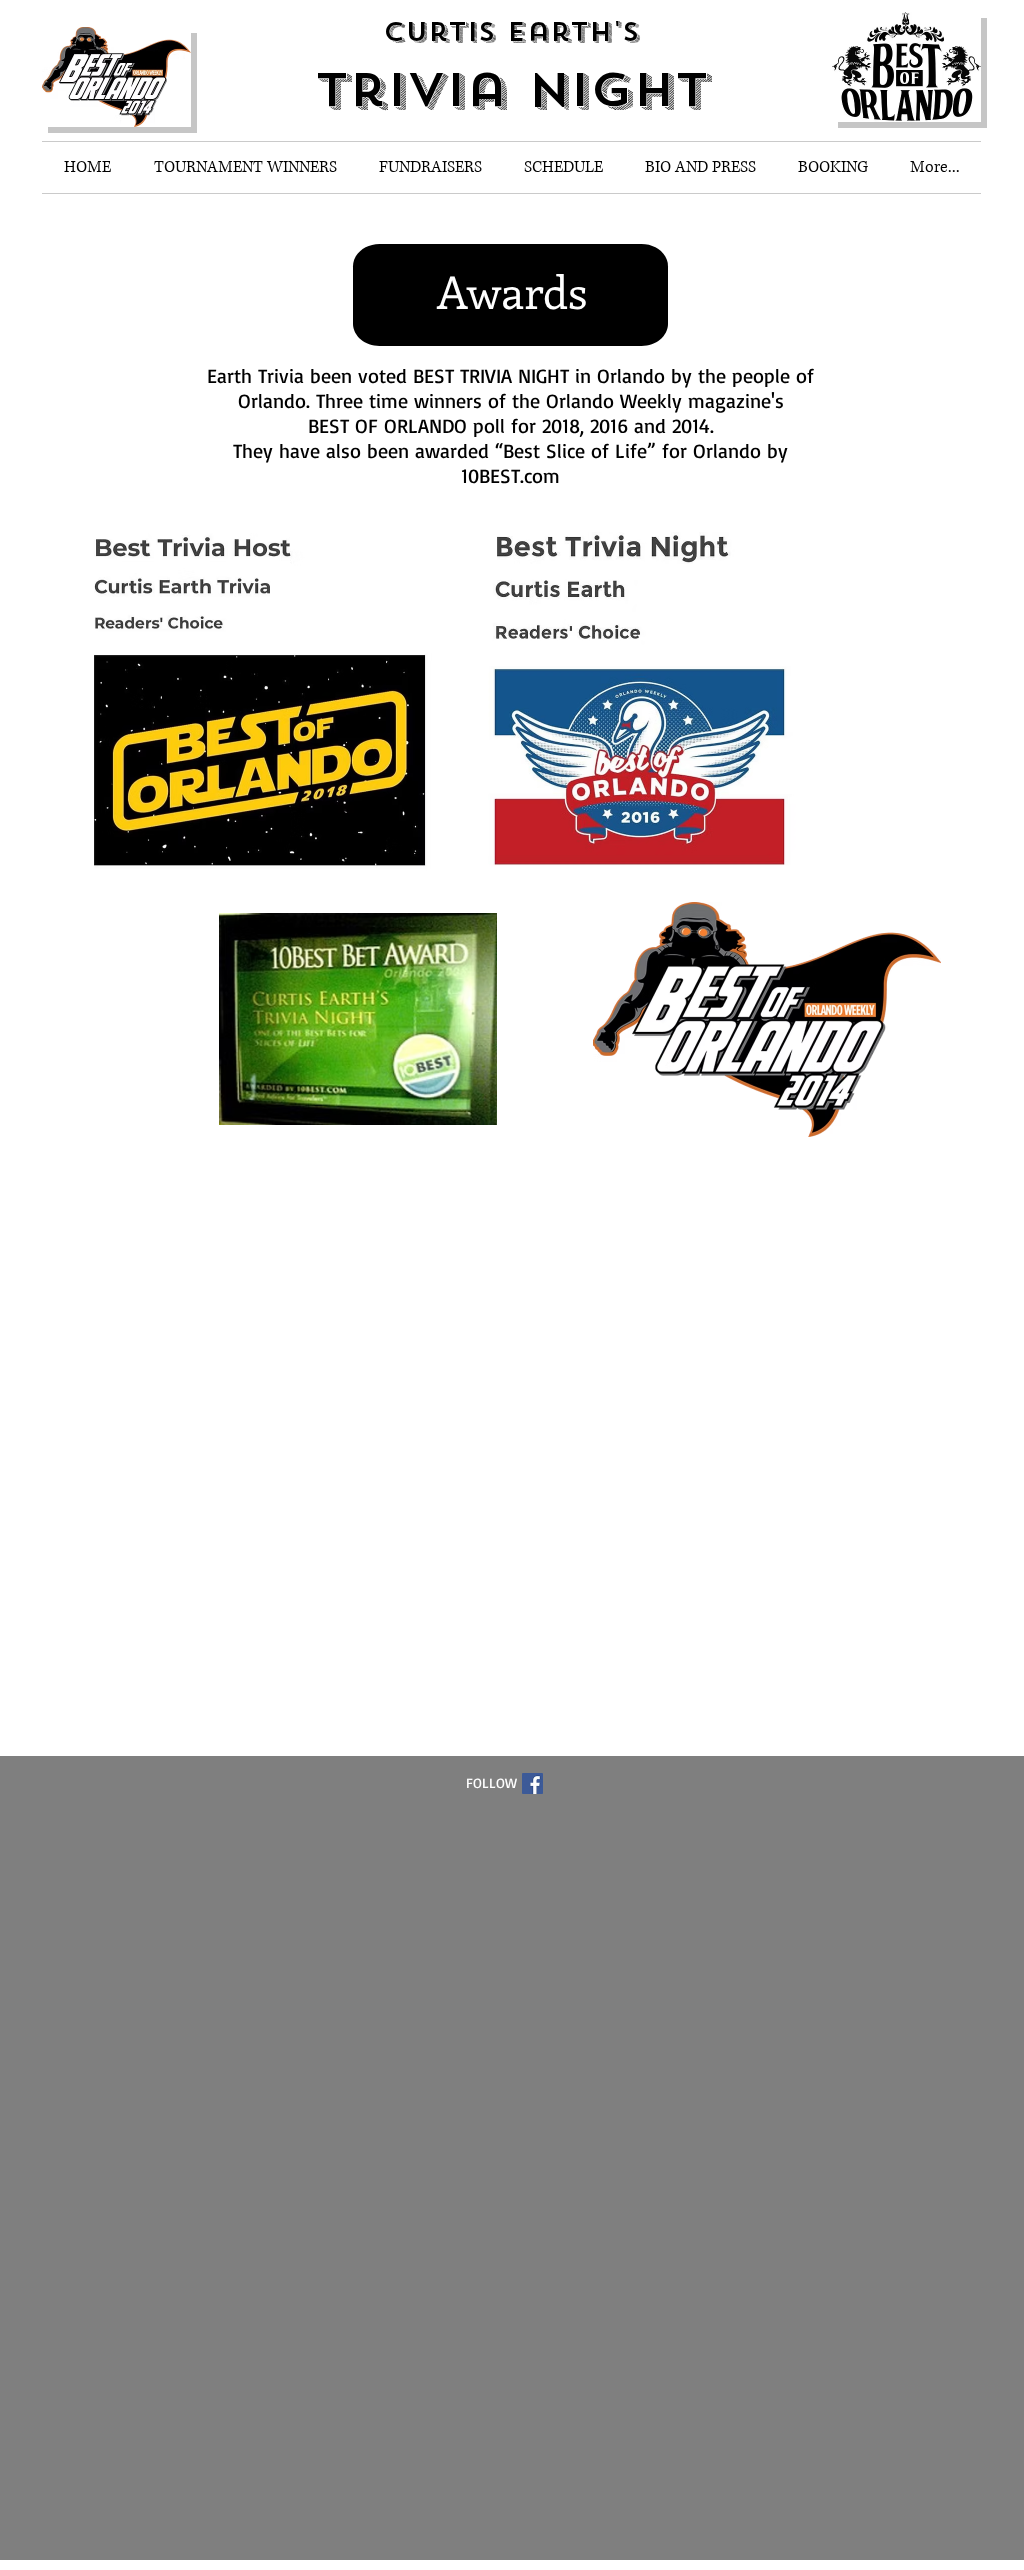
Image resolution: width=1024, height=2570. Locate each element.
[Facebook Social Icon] (532, 1783)
